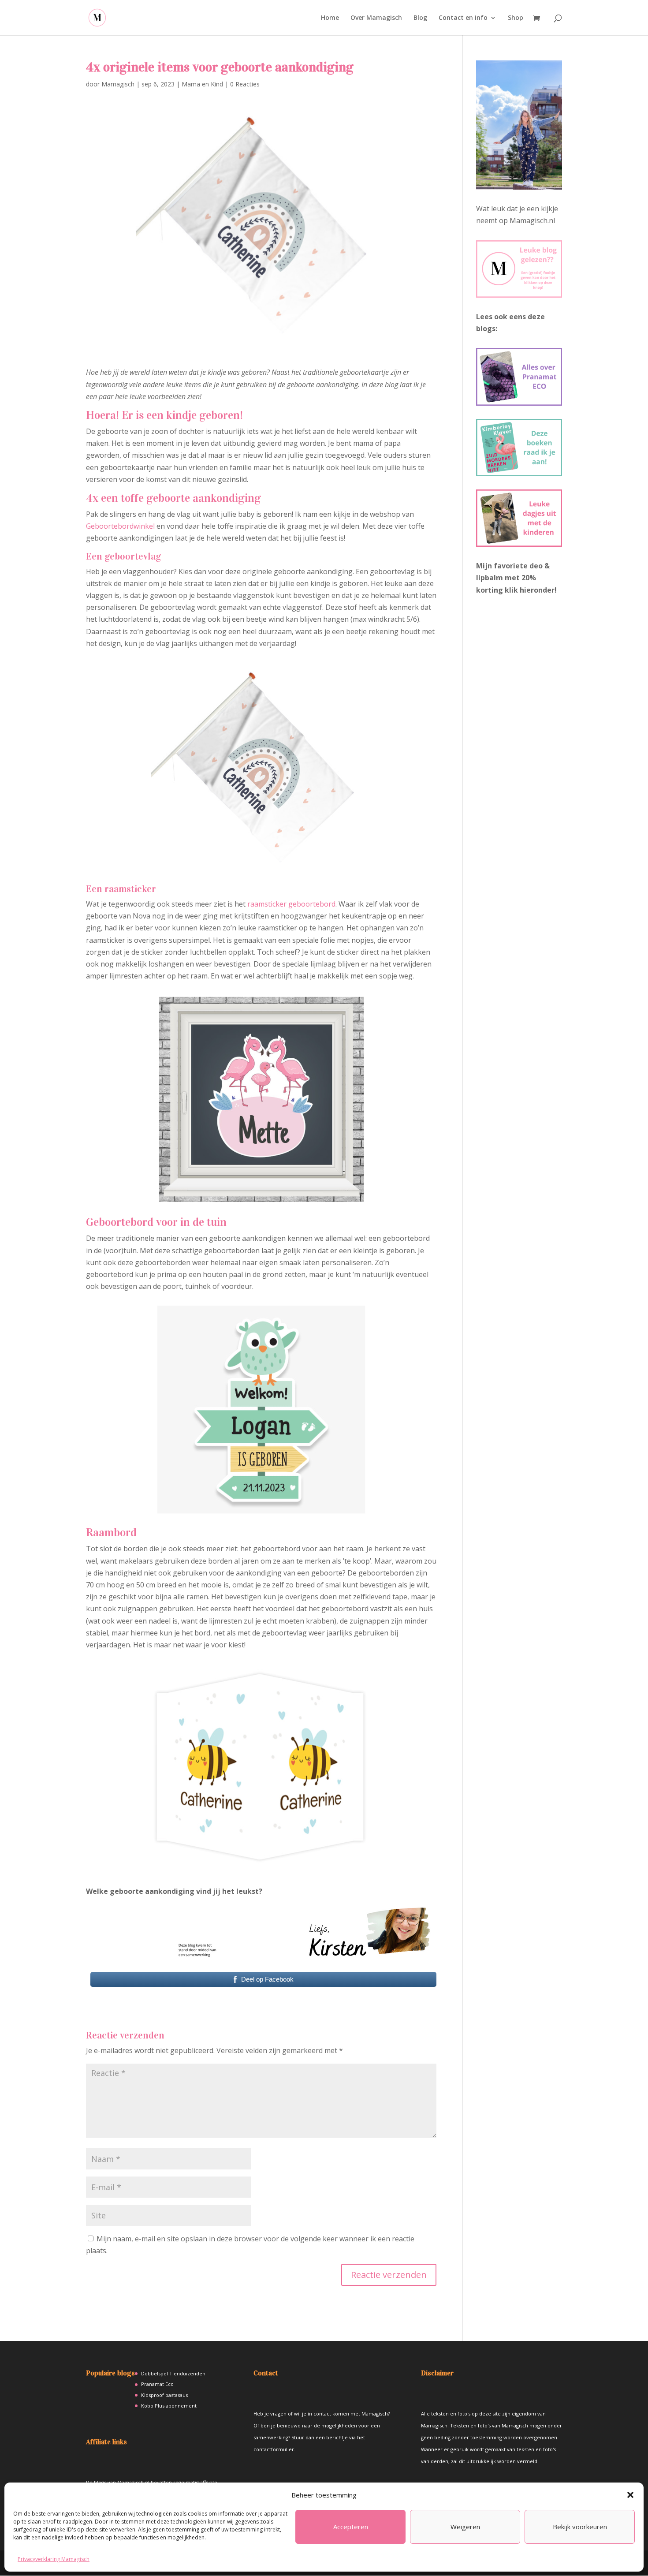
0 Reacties (245, 84)
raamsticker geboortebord (291, 904)
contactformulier (274, 2449)
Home (330, 18)
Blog (420, 18)
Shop (516, 18)
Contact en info (463, 18)
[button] (630, 2495)
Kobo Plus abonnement (169, 2406)
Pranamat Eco (157, 2384)
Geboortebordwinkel (120, 526)
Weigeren (465, 2527)
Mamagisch (118, 84)
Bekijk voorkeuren (580, 2527)
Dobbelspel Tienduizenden (173, 2373)
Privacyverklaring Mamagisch (54, 2559)
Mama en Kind (202, 84)
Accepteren (351, 2527)
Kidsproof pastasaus (164, 2395)
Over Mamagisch (376, 18)
